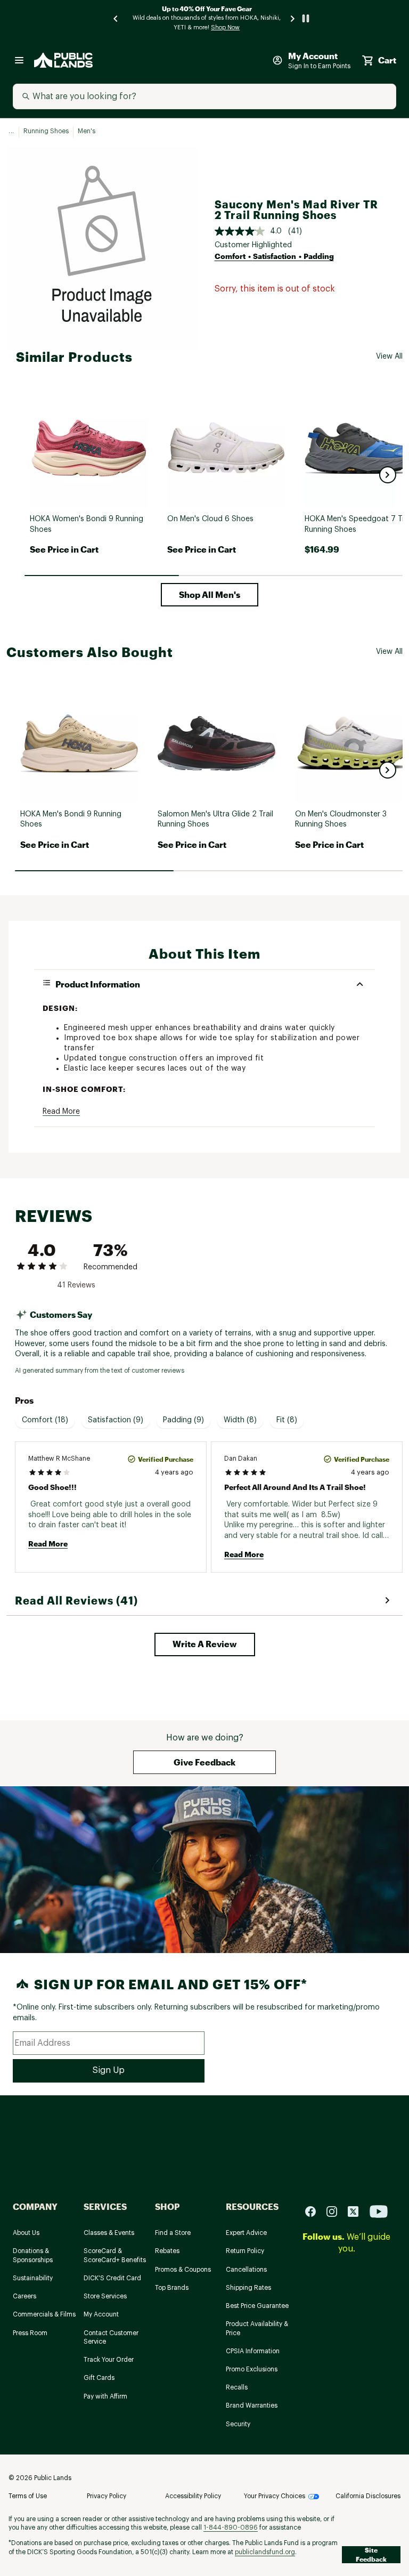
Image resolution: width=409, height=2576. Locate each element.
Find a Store (173, 2233)
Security (238, 2424)
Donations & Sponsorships (33, 2255)
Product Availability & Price (257, 2328)
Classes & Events (109, 2233)
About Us (26, 2233)
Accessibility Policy (193, 2496)
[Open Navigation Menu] (19, 60)
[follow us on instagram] (336, 2211)
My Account (101, 2314)
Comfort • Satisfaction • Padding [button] (274, 256)
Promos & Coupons (183, 2270)
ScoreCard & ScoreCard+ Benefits (115, 2255)
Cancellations (246, 2270)
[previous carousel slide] (116, 18)
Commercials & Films (44, 2314)
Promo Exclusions (252, 2369)
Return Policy (245, 2251)
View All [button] (389, 357)
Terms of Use (28, 2496)
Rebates (167, 2251)
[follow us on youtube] (379, 2211)
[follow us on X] (357, 2211)
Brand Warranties (252, 2405)
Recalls (237, 2387)
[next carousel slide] (293, 18)
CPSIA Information (253, 2351)
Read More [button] (61, 1112)
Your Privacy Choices (275, 2496)
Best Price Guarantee (257, 2306)
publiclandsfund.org (265, 2552)
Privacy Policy (107, 2496)
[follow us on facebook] (315, 2211)
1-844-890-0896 (231, 2528)
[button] (388, 475)
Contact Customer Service (111, 2338)
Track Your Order (109, 2360)
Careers (24, 2296)
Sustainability (33, 2278)
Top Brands (172, 2288)
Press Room (30, 2333)
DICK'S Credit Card (112, 2278)
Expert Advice (246, 2233)
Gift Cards (99, 2378)
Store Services (105, 2296)
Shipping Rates (248, 2288)
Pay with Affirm (105, 2396)
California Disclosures (368, 2496)
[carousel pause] (306, 18)
